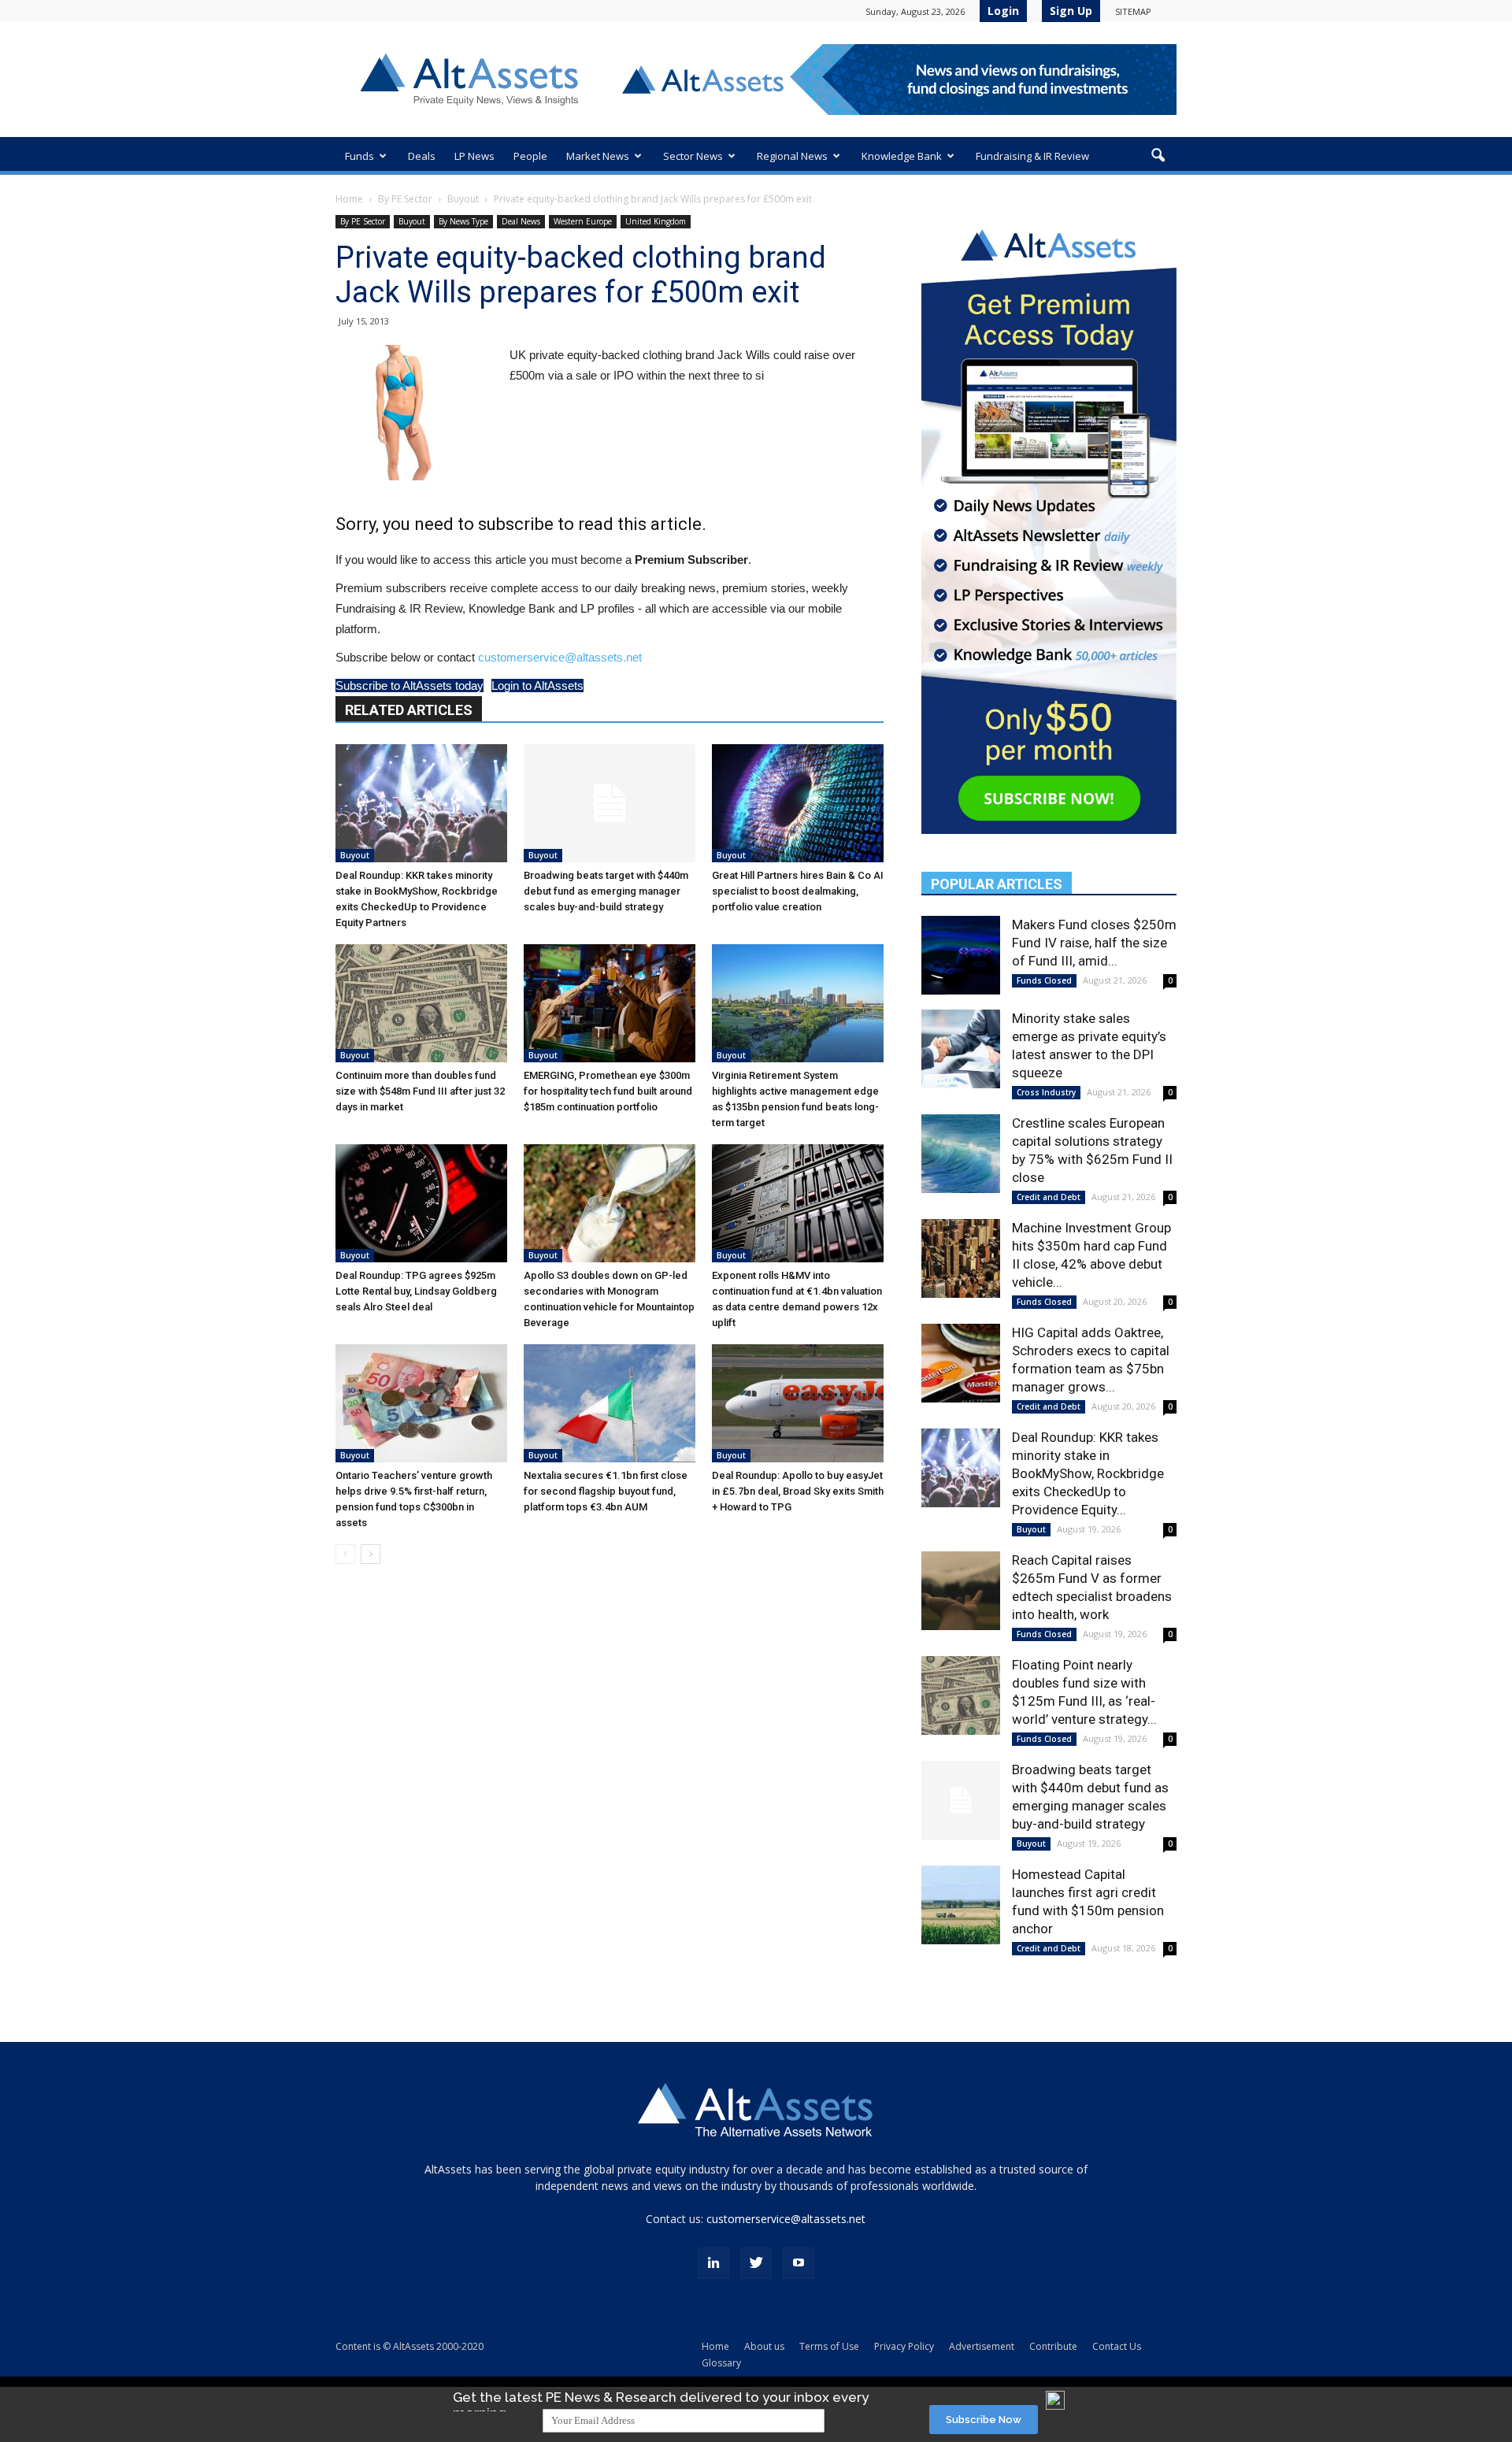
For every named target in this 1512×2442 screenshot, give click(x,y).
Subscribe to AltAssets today (409, 686)
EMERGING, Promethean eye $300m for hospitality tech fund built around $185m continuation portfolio (608, 1091)
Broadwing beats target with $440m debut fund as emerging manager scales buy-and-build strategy (606, 891)
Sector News (693, 156)
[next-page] (371, 1554)
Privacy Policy (904, 2346)
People (530, 156)
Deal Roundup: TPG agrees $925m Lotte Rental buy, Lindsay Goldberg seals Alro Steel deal (416, 1291)
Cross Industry (1046, 1092)
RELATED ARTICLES (409, 710)
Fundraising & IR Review (1032, 156)
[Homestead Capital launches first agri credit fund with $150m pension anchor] (961, 1905)
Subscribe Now (984, 2420)
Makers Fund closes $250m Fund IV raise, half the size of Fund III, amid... (1094, 943)
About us (764, 2346)
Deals (422, 156)
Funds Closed (1044, 980)
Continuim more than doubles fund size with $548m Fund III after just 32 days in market (420, 1091)
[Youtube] (799, 2263)
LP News (474, 156)
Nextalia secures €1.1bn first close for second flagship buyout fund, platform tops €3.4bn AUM (606, 1491)
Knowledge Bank (902, 156)
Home (349, 199)
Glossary (721, 2363)
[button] (1158, 156)
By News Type (463, 221)
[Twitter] (756, 2263)
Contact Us (1117, 2346)
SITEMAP (1133, 11)
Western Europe (583, 221)
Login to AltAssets (537, 686)
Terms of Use (829, 2346)
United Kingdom (656, 221)
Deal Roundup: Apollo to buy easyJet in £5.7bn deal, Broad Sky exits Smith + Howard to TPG (798, 1491)
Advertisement (982, 2346)
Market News (598, 156)
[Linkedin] (713, 2263)
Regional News (792, 156)
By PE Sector (405, 199)
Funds (359, 156)
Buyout (463, 199)
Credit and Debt (1049, 1197)
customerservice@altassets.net (560, 657)
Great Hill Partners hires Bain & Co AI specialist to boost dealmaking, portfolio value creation (798, 891)
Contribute (1053, 2346)
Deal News (521, 221)
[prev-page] (345, 1554)
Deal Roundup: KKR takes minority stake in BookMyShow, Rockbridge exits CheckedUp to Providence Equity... (1088, 1473)
